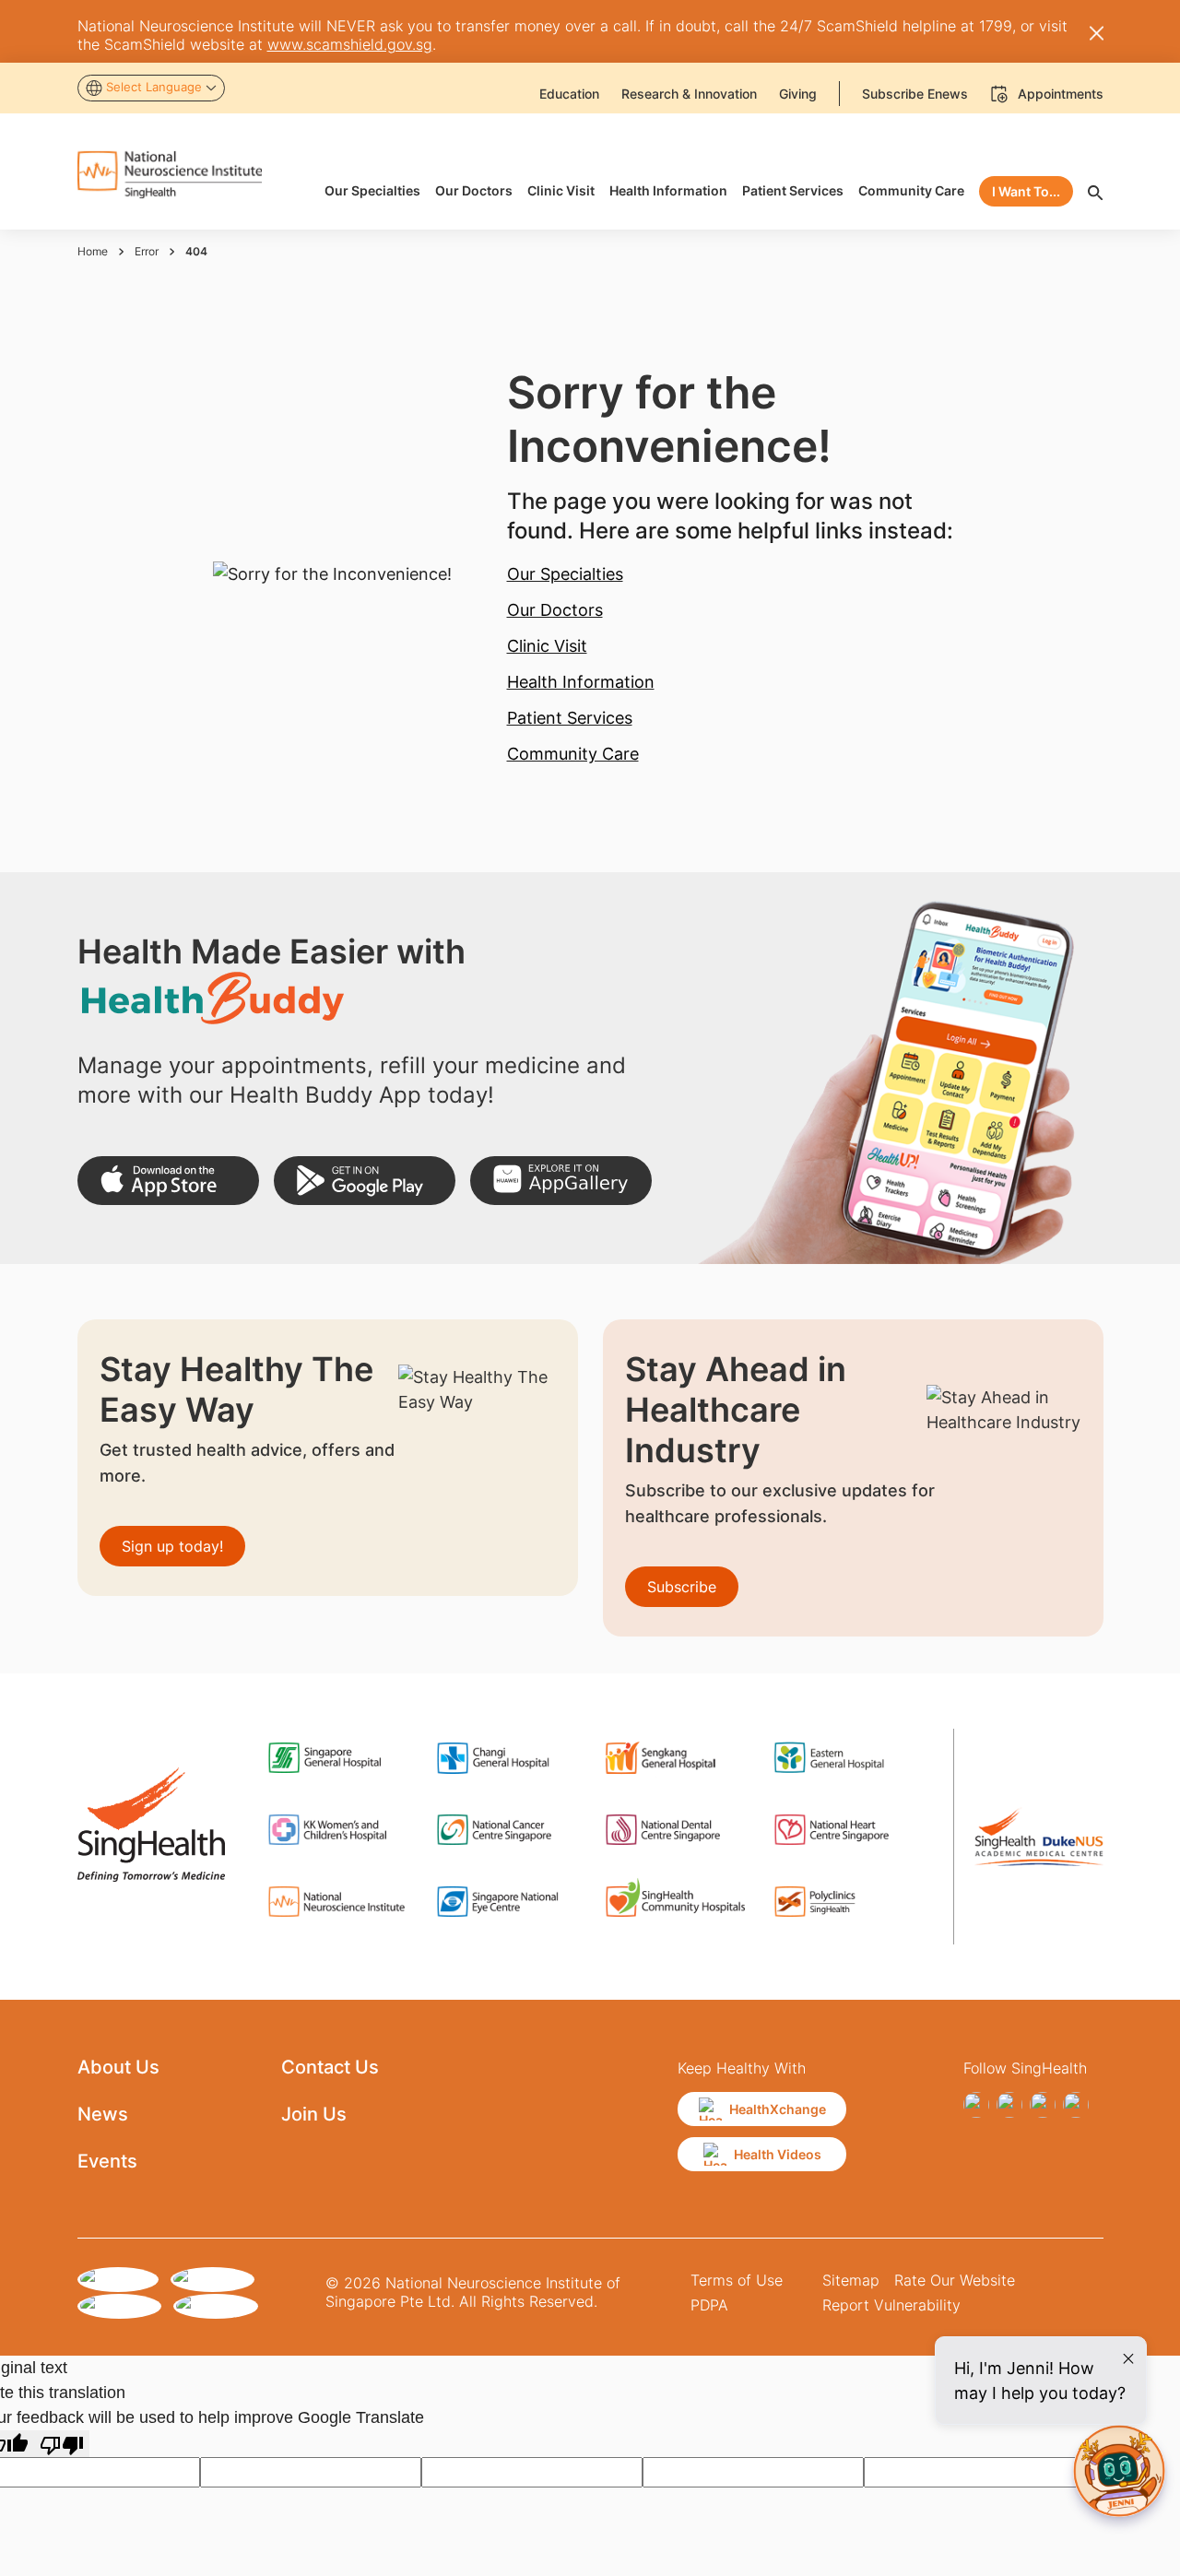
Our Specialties (565, 574)
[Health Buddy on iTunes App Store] (168, 1181)
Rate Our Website (955, 2280)
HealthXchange (778, 2109)
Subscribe (682, 1587)
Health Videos (778, 2154)
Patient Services (570, 718)
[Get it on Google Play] (365, 1181)
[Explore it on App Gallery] (561, 1181)
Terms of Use (737, 2280)
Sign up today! (172, 1546)
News (103, 2114)
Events (107, 2161)
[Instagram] (1009, 2105)
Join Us (314, 2114)
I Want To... (1026, 191)
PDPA (709, 2305)
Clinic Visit (547, 646)
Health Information (581, 682)
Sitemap (851, 2280)
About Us (118, 2067)
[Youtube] (1076, 2105)
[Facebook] (976, 2105)
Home (93, 251)
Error (147, 251)
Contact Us (330, 2067)
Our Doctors (555, 610)
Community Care (573, 754)
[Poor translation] (62, 2444)
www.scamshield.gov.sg (350, 44)
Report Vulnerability (891, 2305)
